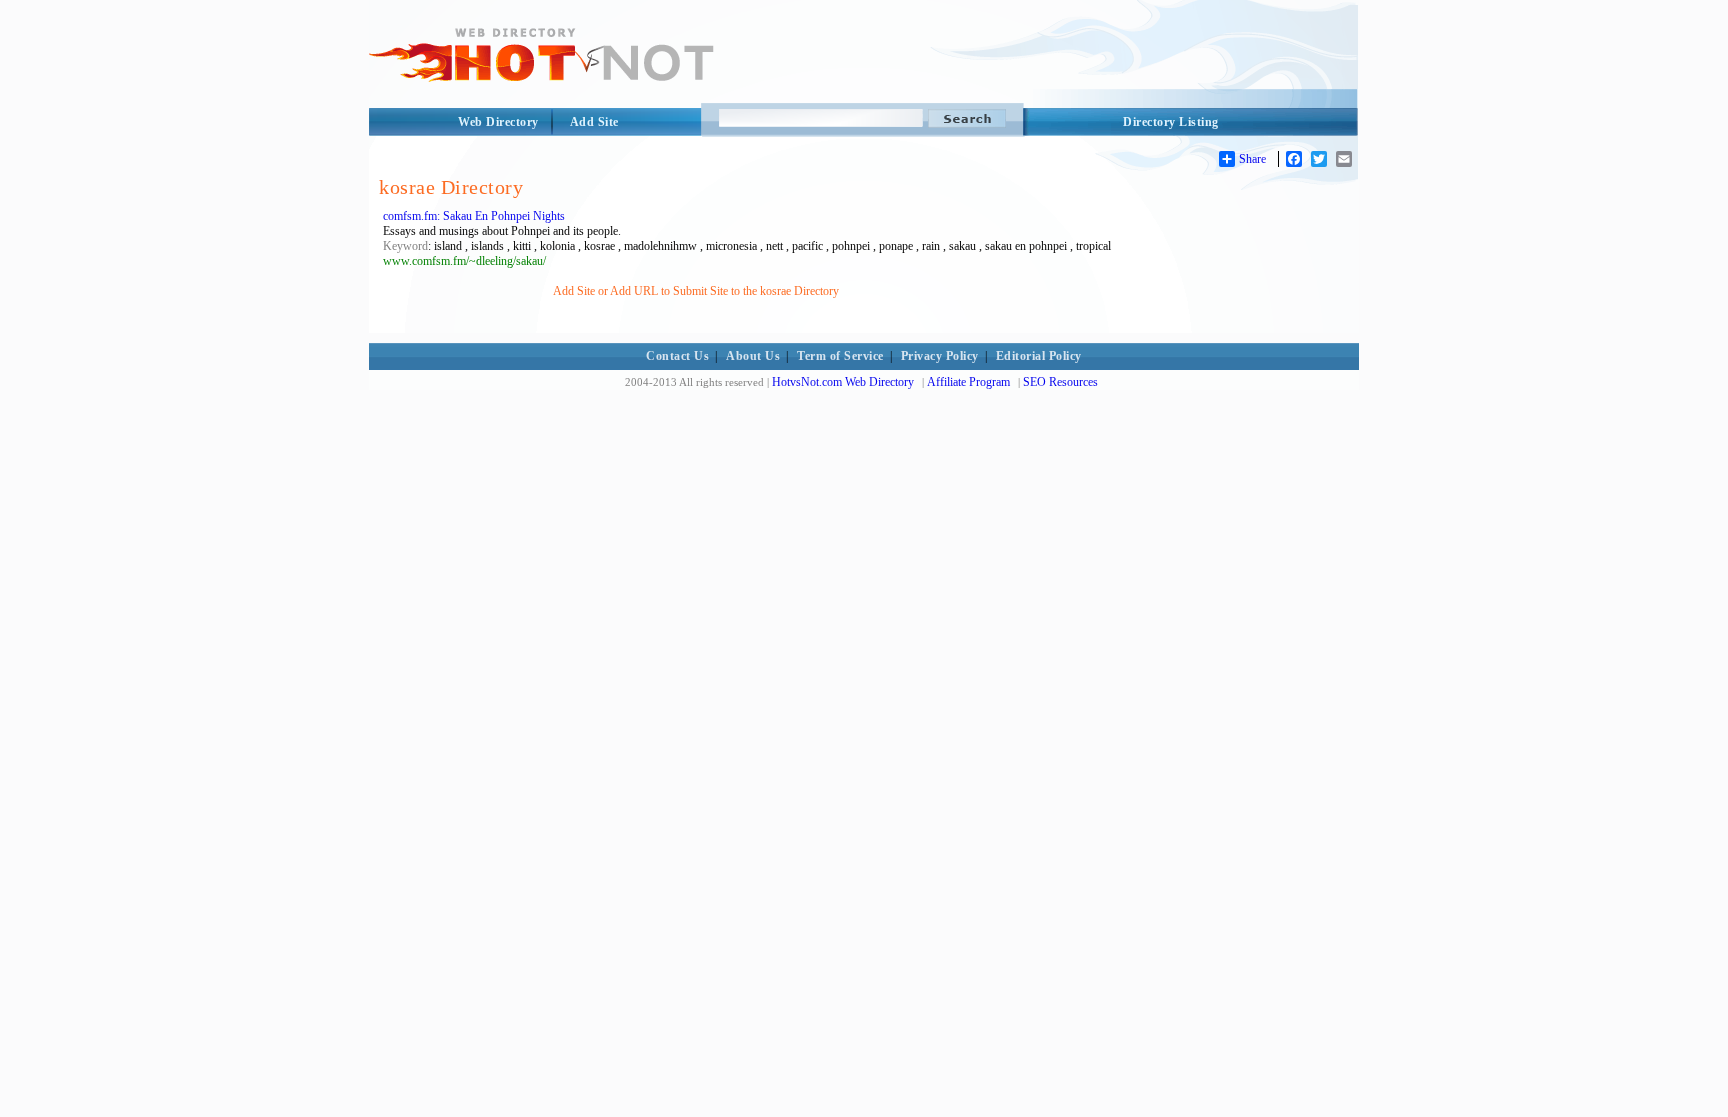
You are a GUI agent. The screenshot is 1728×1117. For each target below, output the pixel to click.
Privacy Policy (940, 356)
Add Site (594, 122)
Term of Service (840, 356)
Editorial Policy (1039, 356)
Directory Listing (1171, 122)
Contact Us (677, 356)
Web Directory (498, 122)
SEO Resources (1060, 382)
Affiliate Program (968, 382)
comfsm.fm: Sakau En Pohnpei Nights (474, 216)
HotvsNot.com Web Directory (843, 382)
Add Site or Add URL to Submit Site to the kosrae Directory (696, 291)
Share (1252, 159)
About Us (753, 356)
